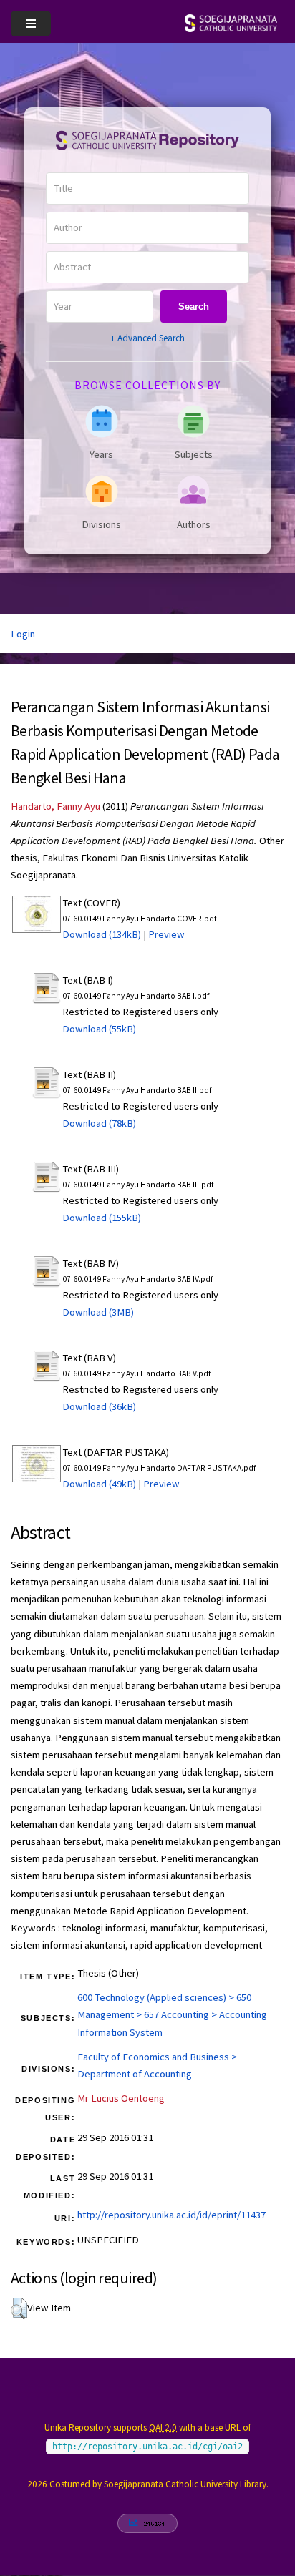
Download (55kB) (99, 1029)
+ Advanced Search (147, 338)
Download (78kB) (99, 1123)
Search (194, 307)
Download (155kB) (102, 1218)
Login (23, 634)
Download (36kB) (99, 1406)
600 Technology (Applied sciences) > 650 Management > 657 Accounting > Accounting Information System (172, 2014)
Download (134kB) (102, 934)
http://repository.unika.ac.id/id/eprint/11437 (171, 2215)
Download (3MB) (98, 1312)
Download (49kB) (99, 1484)
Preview (166, 934)
